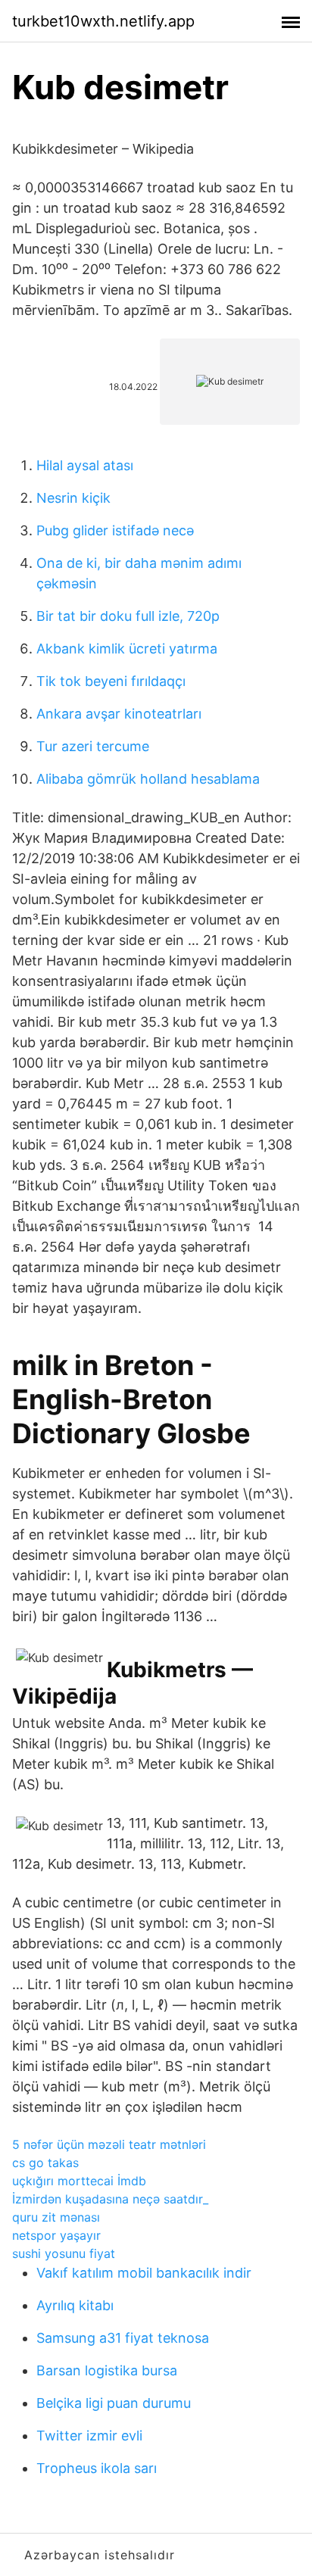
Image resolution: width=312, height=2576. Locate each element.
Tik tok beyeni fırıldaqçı (111, 681)
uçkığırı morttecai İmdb (79, 2181)
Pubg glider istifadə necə (115, 530)
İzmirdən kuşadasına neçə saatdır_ (110, 2199)
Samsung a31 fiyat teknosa (123, 2338)
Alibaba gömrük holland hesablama (148, 779)
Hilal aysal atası (85, 465)
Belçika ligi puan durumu (114, 2403)
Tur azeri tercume (93, 746)
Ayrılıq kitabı (75, 2305)
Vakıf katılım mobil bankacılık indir (144, 2273)
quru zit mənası (56, 2217)
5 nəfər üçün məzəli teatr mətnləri (109, 2144)
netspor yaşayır (56, 2235)
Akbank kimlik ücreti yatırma (127, 649)
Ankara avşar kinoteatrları (119, 714)
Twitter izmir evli (89, 2436)
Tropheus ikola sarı (97, 2468)
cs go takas (45, 2163)
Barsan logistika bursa (107, 2370)
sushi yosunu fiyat (64, 2253)
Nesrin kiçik (73, 498)
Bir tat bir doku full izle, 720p (128, 616)
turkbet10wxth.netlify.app (103, 21)
